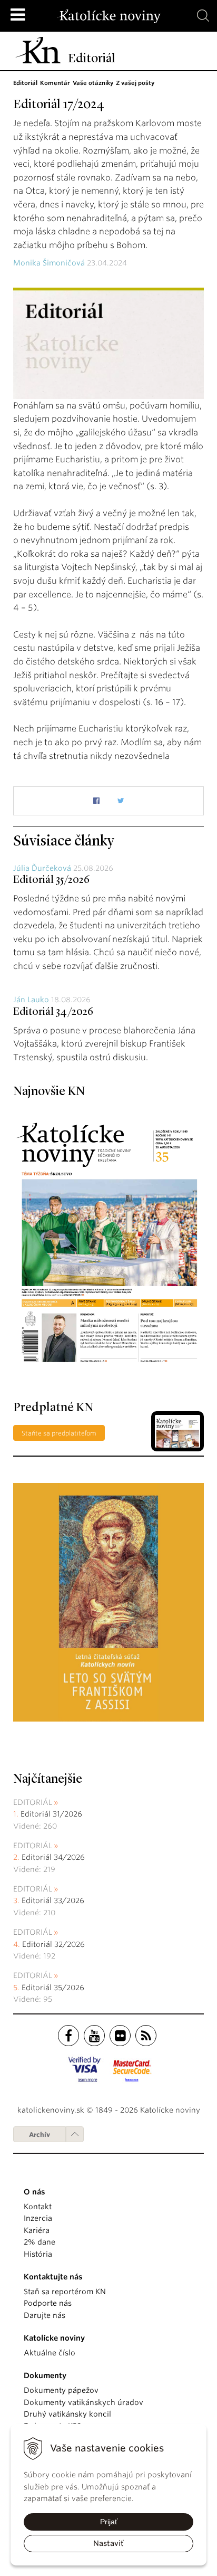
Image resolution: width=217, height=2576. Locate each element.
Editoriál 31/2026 (51, 1814)
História (38, 2254)
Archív (40, 2135)
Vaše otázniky (93, 83)
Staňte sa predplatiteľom (59, 1433)
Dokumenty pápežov (61, 2390)
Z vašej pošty (135, 83)
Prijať (109, 2522)
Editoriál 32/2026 (53, 1944)
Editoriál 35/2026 (51, 880)
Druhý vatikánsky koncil (67, 2414)
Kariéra (37, 2230)
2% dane (40, 2242)
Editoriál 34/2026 (53, 1012)
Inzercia (38, 2218)
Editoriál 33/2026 (53, 1900)
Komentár (55, 83)
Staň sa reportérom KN (65, 2292)
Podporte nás (48, 2303)
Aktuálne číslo (50, 2353)
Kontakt (38, 2207)
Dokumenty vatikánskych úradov (83, 2402)
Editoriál (25, 83)
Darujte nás (45, 2315)
